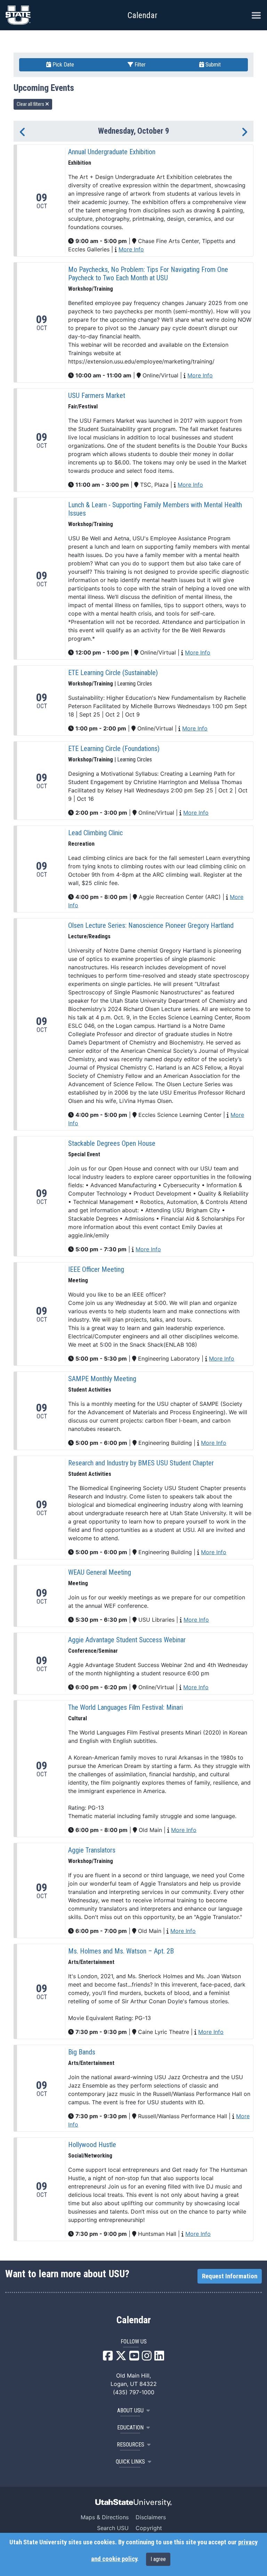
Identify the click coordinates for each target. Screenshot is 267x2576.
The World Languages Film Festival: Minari (126, 1707)
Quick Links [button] (130, 2462)
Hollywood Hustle (92, 2145)
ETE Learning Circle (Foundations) (114, 749)
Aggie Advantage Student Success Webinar (127, 1640)
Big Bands (82, 2052)
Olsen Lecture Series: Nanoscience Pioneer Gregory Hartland (151, 925)
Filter (139, 65)
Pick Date (63, 65)
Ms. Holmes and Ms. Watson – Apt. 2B (121, 1951)
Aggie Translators (92, 1850)
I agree (158, 2559)
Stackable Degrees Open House (112, 1143)
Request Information (230, 2276)
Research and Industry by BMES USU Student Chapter (141, 1463)
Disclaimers (151, 2517)
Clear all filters (31, 104)
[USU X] (121, 2358)
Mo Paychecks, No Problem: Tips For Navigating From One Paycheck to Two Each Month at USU (148, 274)
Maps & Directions (105, 2517)
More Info (131, 249)
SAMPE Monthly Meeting (102, 1379)
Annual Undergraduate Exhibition (112, 152)
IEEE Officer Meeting (96, 1269)
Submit (212, 65)
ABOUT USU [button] (130, 2410)
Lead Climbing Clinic (95, 833)
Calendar (134, 2320)
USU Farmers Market (97, 396)
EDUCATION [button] (130, 2428)
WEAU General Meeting (100, 1572)
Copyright (149, 2528)
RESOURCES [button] (131, 2445)
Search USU (113, 2528)
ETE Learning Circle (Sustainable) (113, 673)
